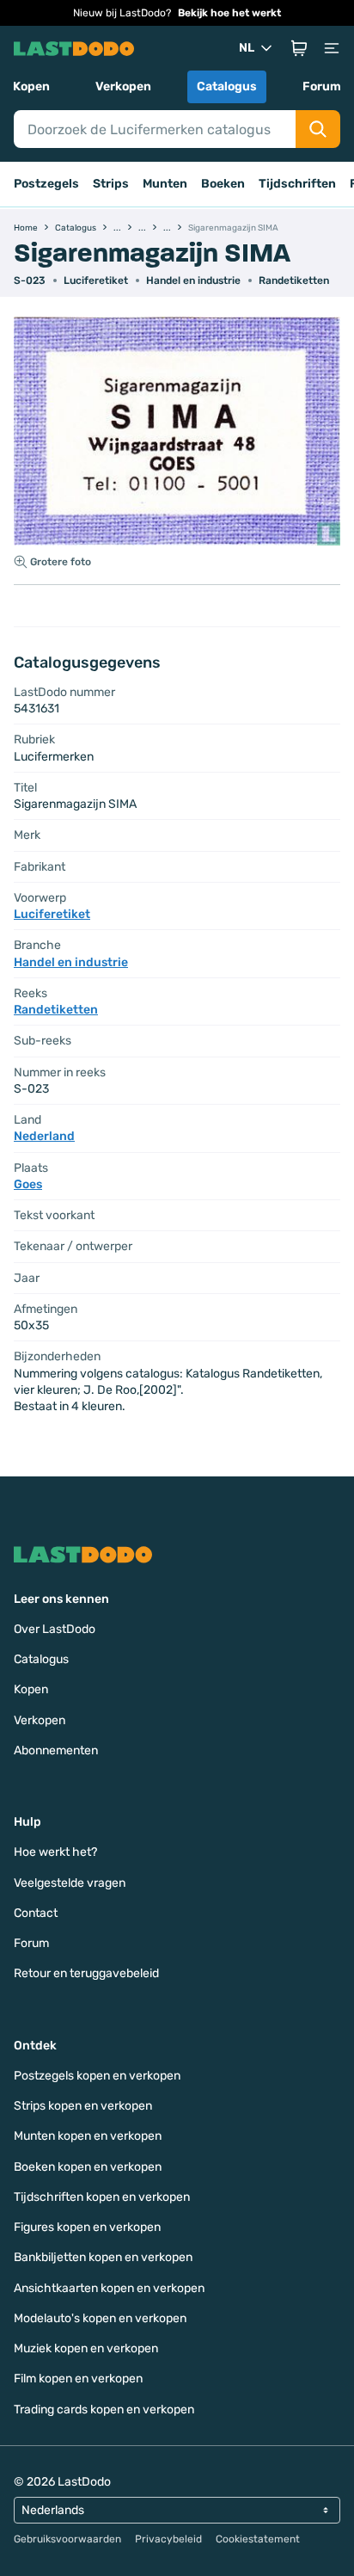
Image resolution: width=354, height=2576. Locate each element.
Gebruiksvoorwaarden (67, 2539)
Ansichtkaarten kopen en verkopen (109, 2288)
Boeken (223, 184)
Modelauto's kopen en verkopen (100, 2318)
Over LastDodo (55, 1629)
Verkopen (123, 86)
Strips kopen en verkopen (83, 2106)
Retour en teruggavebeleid (86, 1973)
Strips (111, 184)
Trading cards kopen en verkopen (104, 2410)
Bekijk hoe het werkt (229, 13)
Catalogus (227, 86)
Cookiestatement (258, 2539)
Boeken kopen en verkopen (88, 2167)
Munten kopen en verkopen (88, 2136)
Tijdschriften (297, 184)
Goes (28, 1184)
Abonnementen (56, 1750)
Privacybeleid (168, 2539)
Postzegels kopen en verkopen (97, 2076)
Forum (322, 86)
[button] (299, 48)
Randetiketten (294, 280)
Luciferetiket (96, 280)
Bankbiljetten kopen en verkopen (103, 2257)
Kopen (31, 86)
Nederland (44, 1136)
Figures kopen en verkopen (87, 2227)
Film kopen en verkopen (78, 2379)
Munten (165, 184)
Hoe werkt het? (55, 1852)
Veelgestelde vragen (70, 1883)
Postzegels (46, 184)
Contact (36, 1913)
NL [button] (247, 48)
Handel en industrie (193, 280)
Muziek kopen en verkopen (86, 2348)
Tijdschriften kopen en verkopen (102, 2197)
